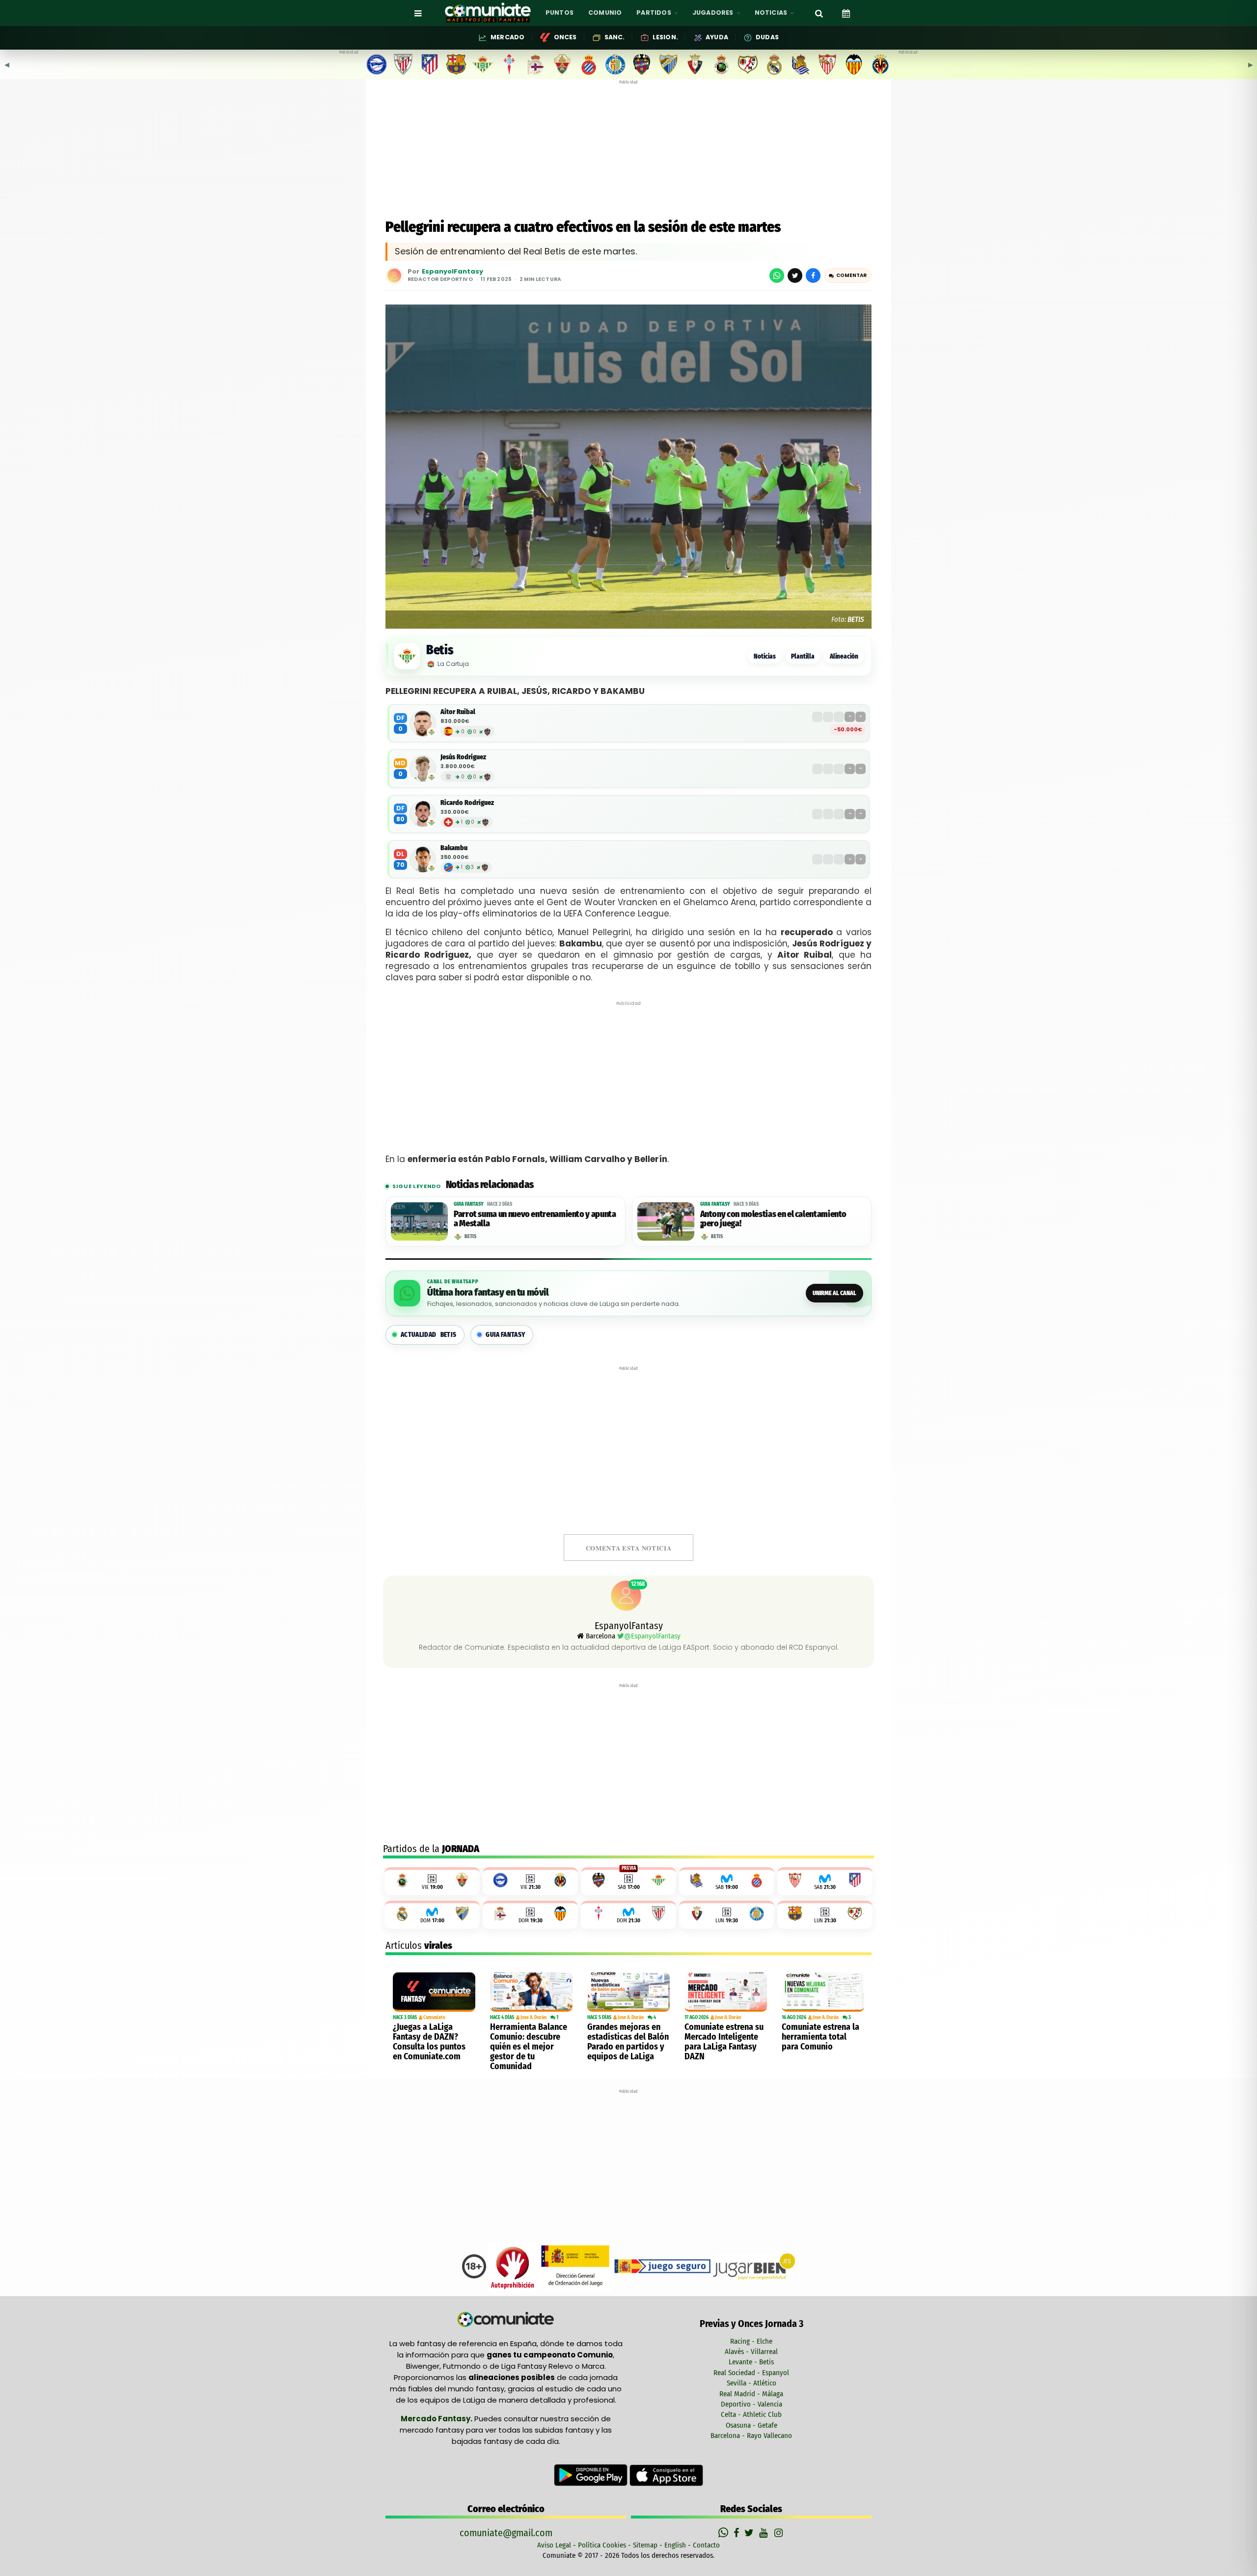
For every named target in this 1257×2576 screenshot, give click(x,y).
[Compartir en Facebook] (813, 276)
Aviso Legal (554, 2545)
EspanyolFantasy (452, 272)
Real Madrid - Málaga (751, 2394)
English (675, 2545)
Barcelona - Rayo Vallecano (751, 2436)
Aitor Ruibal (458, 712)
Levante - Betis (751, 2362)
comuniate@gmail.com (506, 2533)
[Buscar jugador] (819, 13)
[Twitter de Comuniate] (750, 2533)
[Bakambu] (423, 859)
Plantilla (803, 656)
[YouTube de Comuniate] (765, 2533)
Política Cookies (602, 2545)
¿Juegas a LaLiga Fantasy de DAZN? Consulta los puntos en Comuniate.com (429, 2042)
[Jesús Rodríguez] (423, 769)
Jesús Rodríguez (463, 757)
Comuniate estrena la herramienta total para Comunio (820, 2037)
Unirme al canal (834, 1293)
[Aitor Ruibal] (423, 723)
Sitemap (645, 2545)
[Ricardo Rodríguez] (423, 814)
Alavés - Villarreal (751, 2352)
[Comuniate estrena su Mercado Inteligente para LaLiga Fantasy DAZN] (726, 1992)
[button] (848, 276)
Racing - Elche (751, 2341)
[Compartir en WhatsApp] (777, 276)
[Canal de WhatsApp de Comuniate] (724, 2533)
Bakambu (454, 848)
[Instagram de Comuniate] (779, 2533)
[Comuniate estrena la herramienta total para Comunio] (823, 1992)
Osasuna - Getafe (751, 2425)
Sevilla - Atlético (751, 2383)
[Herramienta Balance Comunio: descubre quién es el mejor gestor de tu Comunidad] (531, 1992)
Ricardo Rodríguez (467, 803)
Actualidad (428, 1335)
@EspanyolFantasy (652, 1636)
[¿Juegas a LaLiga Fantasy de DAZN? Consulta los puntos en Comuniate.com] (434, 1992)
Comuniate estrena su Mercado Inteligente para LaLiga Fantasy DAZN (724, 2042)
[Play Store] (592, 2475)
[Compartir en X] (795, 276)
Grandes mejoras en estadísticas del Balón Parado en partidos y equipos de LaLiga (628, 2042)
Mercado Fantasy (436, 2419)
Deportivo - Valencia (751, 2404)
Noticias (765, 656)
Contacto (706, 2545)
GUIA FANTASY (505, 1335)
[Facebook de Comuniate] (738, 2533)
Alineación (844, 656)
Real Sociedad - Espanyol (751, 2373)
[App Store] (666, 2475)
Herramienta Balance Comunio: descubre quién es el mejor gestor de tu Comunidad (529, 2047)
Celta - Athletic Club (751, 2414)
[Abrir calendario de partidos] (846, 13)
